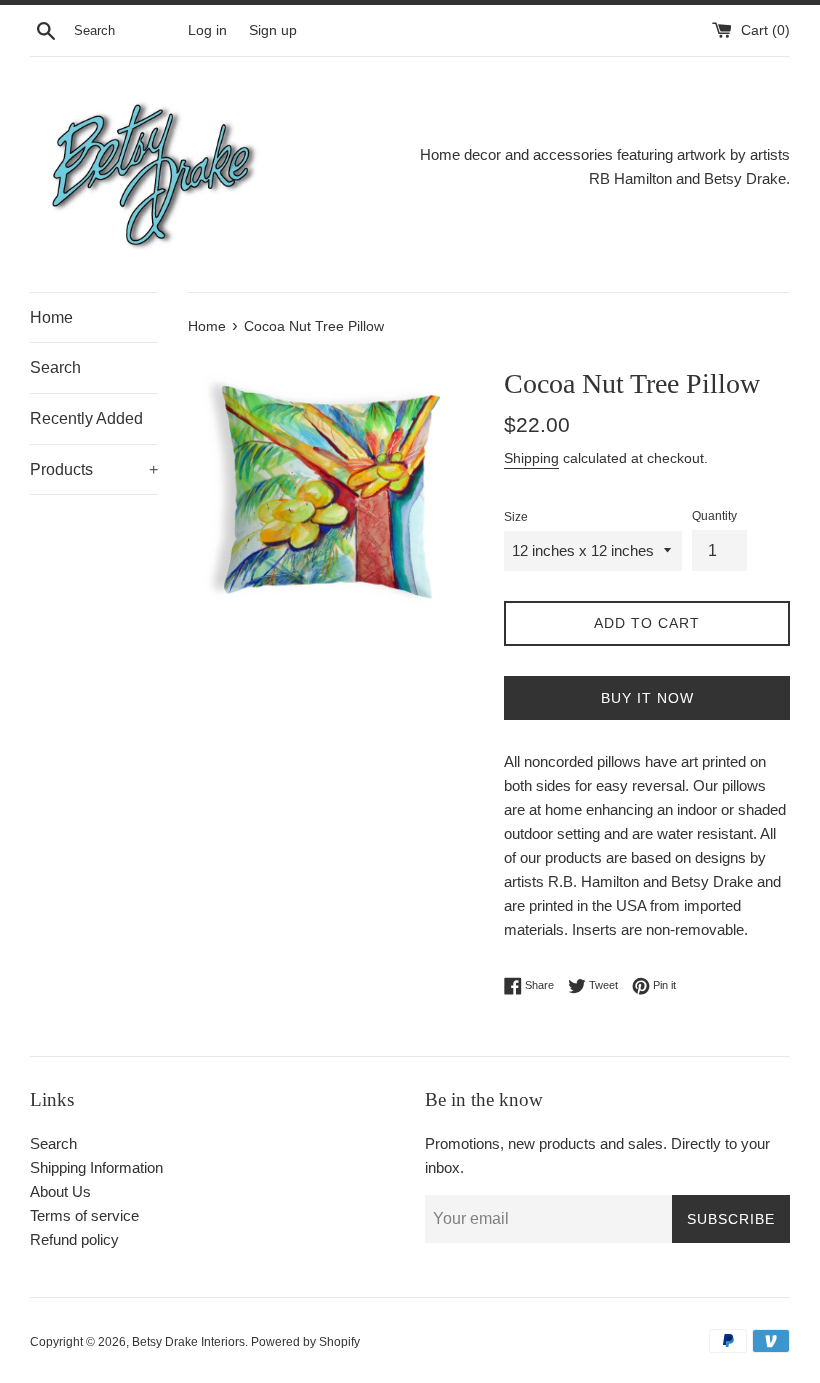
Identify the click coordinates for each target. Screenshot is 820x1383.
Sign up (273, 30)
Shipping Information (96, 1167)
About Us (60, 1191)
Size (516, 517)
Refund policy (74, 1239)
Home (51, 317)
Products (94, 469)
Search (55, 367)
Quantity (714, 516)
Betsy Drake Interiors (188, 1342)
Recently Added (86, 418)
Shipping (531, 458)
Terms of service (84, 1215)
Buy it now (647, 698)
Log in (207, 30)
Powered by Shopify (305, 1342)
